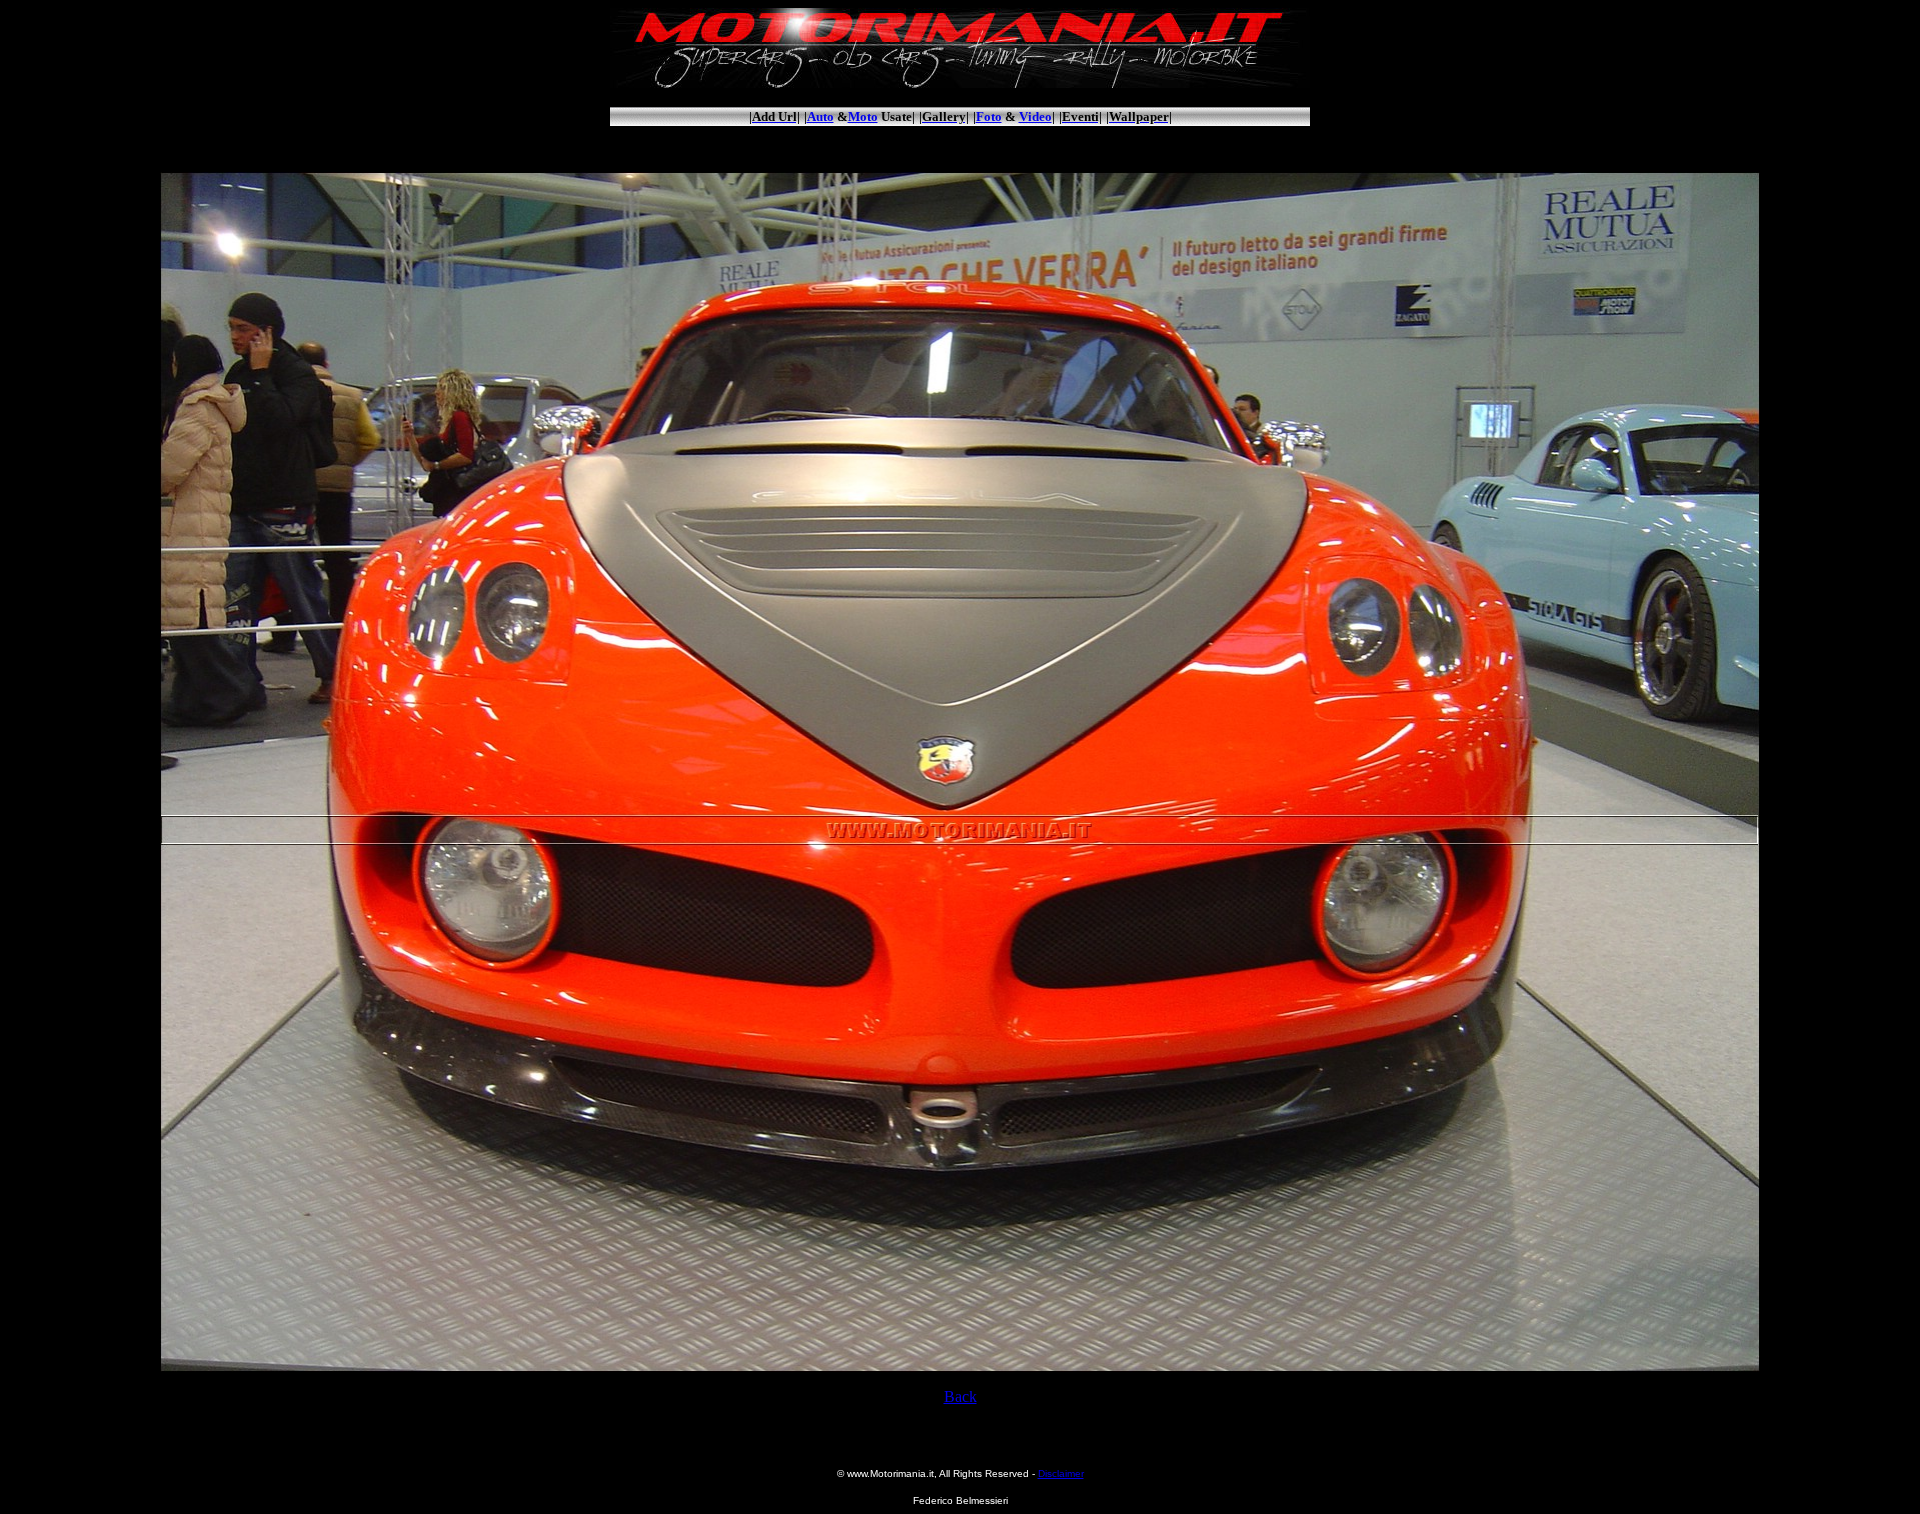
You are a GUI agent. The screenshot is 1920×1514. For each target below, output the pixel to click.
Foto (989, 116)
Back (960, 1396)
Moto (863, 116)
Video (1035, 116)
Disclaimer (1061, 1473)
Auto (820, 116)
